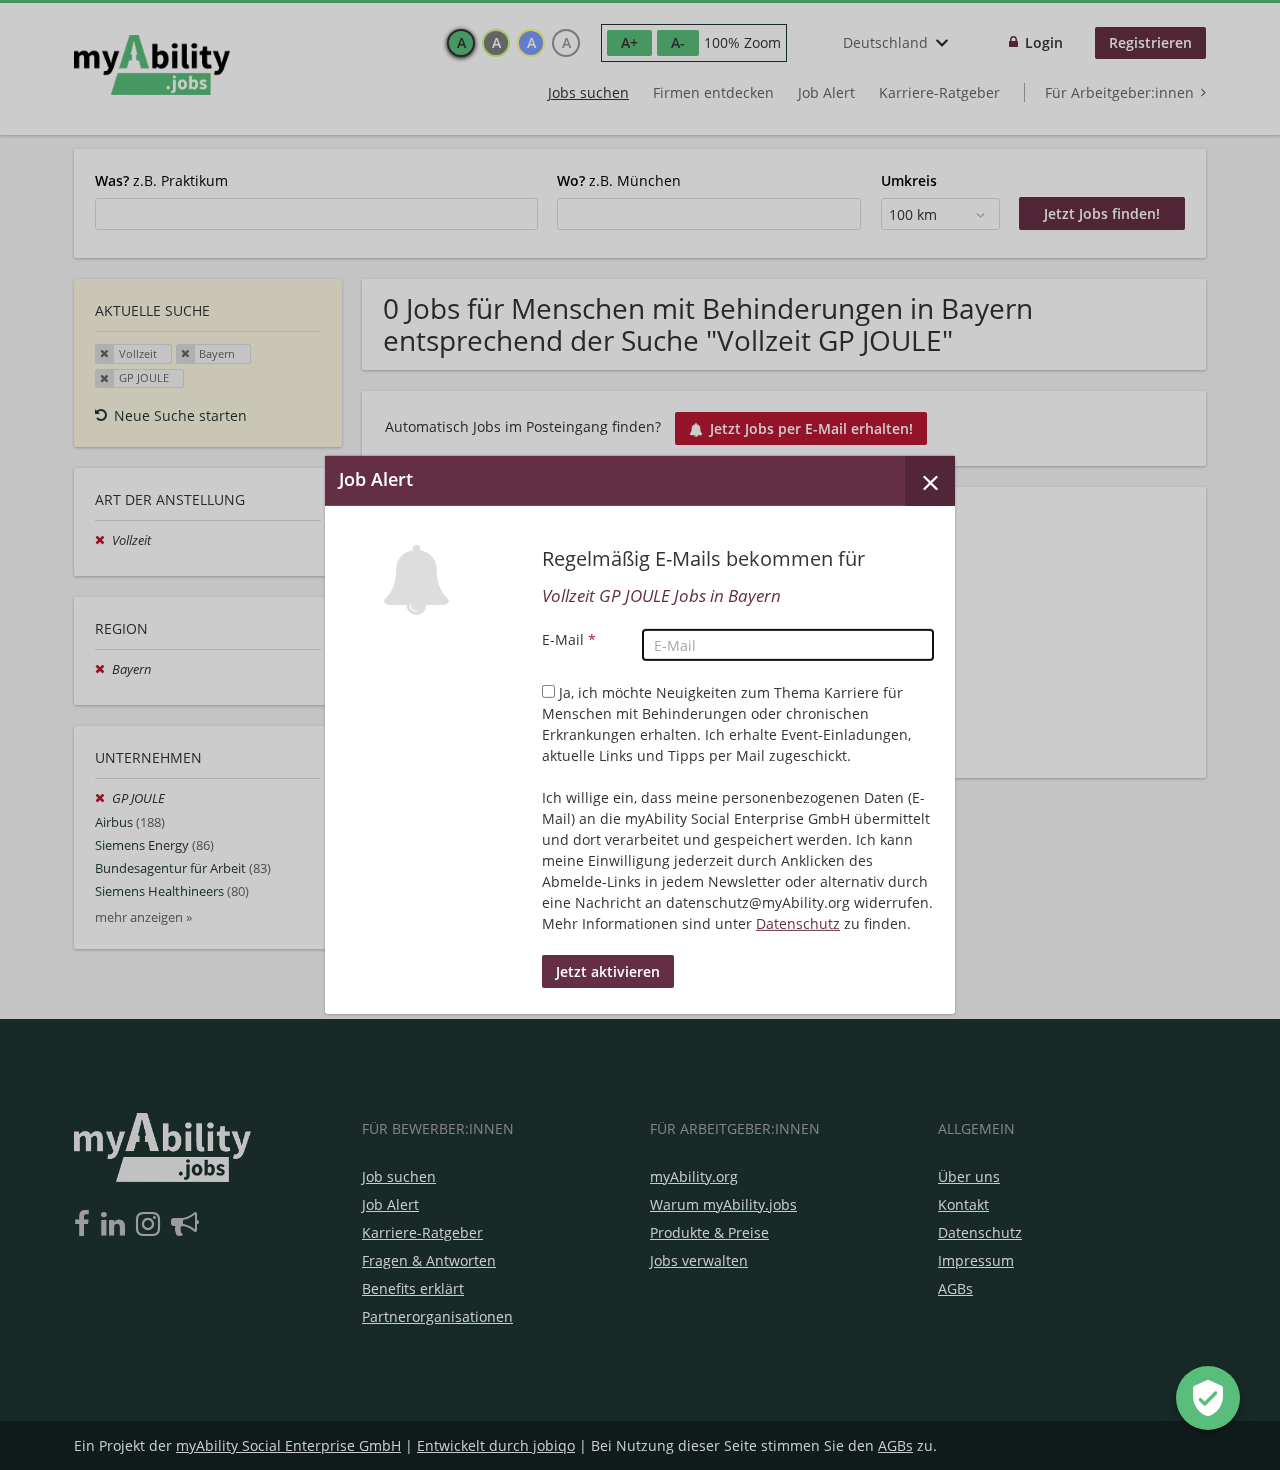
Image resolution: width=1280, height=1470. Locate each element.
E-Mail (569, 639)
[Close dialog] (930, 481)
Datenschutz (798, 923)
